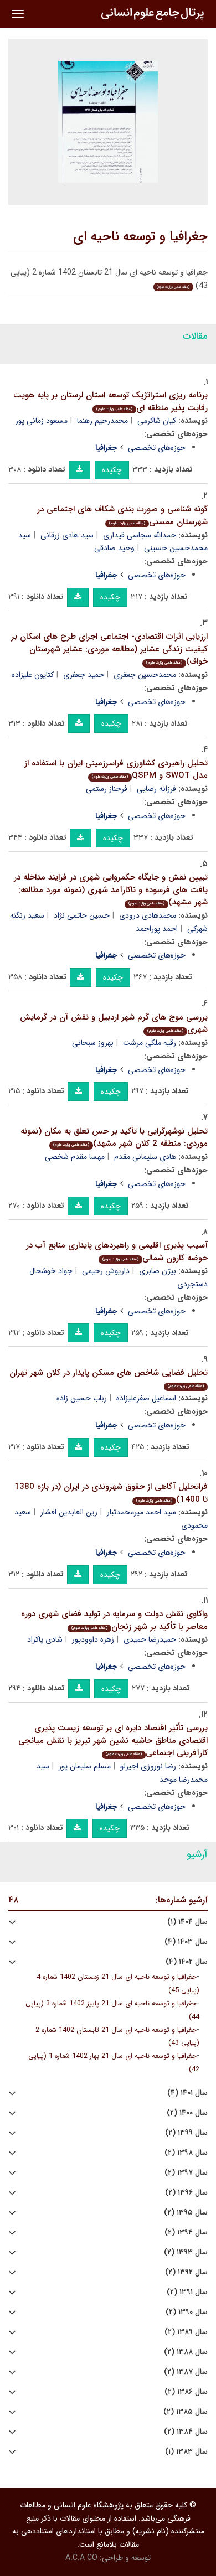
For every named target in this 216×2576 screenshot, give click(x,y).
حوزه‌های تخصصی (157, 448)
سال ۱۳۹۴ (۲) (186, 2233)
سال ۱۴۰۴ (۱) (187, 1922)
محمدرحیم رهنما (102, 421)
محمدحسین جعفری (145, 675)
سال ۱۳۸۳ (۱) (186, 2452)
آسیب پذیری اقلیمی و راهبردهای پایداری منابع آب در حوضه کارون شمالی (117, 1252)
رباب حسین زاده (82, 1398)
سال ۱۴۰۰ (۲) (187, 2113)
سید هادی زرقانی (67, 535)
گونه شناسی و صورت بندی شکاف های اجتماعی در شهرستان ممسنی (122, 516)
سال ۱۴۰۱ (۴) (187, 2093)
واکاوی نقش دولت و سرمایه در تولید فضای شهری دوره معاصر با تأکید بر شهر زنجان (114, 1620)
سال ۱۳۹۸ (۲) (186, 2153)
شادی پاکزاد (45, 1639)
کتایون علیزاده (33, 675)
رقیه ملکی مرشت (150, 1043)
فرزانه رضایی (156, 789)
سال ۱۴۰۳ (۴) (186, 1942)
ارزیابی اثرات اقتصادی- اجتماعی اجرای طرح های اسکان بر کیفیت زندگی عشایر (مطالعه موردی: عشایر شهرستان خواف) (109, 649)
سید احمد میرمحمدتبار (142, 1512)
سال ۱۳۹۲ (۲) (186, 2272)
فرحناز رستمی (107, 789)
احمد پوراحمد (157, 929)
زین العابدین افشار (69, 1512)
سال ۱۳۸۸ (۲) (186, 2352)
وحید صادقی (114, 548)
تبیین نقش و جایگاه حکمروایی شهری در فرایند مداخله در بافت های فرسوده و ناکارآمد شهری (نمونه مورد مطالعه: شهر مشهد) (111, 890)
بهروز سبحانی (93, 1043)
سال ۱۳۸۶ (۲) (186, 2392)
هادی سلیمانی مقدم (145, 1157)
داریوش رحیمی (106, 1271)
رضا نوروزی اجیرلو (148, 1766)
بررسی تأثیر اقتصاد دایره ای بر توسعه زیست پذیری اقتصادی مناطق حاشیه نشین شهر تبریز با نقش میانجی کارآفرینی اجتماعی (113, 1740)
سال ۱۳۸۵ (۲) (186, 2412)
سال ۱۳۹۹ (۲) (186, 2133)
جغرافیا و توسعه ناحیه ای (140, 237)
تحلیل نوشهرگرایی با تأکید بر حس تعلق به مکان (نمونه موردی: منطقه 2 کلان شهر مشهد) (114, 1138)
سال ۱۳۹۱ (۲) (187, 2292)
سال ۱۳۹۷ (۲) (186, 2173)
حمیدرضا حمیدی (150, 1639)
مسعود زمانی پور (42, 421)
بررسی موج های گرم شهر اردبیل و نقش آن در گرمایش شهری (114, 1024)
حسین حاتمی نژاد (82, 915)
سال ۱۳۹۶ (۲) (186, 2193)
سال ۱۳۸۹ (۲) (186, 2332)
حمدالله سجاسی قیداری (140, 535)
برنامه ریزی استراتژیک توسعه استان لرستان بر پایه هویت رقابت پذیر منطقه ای (110, 402)
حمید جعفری (84, 675)
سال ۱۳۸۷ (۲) (186, 2372)
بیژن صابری (158, 1271)
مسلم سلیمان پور (85, 1766)
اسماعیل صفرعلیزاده (146, 1398)
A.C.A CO (81, 2558)
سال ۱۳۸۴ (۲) (186, 2432)
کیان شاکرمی (157, 421)
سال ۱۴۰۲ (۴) (187, 1962)
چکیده (112, 470)
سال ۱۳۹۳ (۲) (186, 2252)
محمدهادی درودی (148, 915)
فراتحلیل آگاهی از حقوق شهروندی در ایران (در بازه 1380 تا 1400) (111, 1493)
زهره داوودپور (93, 1639)
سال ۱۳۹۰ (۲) (187, 2312)
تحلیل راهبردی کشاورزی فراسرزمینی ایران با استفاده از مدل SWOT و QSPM (116, 770)
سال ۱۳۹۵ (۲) (186, 2213)
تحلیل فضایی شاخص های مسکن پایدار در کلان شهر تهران (109, 1378)
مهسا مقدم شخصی (75, 1157)
